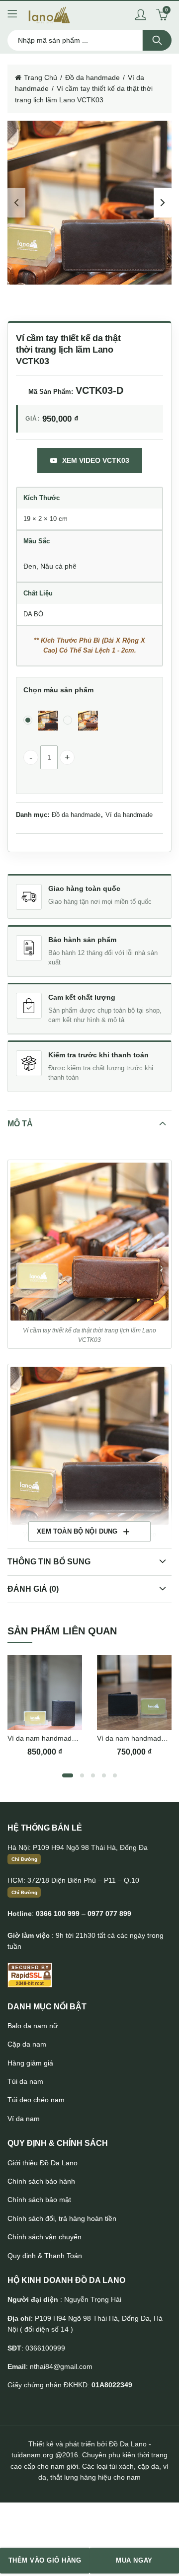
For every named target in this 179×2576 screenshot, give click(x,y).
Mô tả (20, 1124)
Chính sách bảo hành (41, 2181)
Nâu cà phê (58, 566)
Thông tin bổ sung (49, 1562)
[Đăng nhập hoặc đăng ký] (141, 15)
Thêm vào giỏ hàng (45, 2560)
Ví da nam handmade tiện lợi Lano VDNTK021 (81, 1738)
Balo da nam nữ (33, 2026)
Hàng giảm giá (30, 2063)
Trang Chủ (41, 77)
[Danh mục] (12, 15)
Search (157, 40)
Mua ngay (134, 2560)
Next (163, 203)
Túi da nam (25, 2081)
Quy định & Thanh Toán (45, 2256)
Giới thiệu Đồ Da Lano (43, 2163)
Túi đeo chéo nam (36, 2100)
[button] (89, 1242)
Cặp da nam (27, 2044)
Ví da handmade (129, 815)
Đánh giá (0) (33, 1589)
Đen (30, 566)
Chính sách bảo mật (39, 2200)
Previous (16, 203)
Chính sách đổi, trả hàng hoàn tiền (62, 2218)
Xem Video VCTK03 (96, 460)
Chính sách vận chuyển (45, 2237)
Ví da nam (24, 2119)
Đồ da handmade (92, 77)
